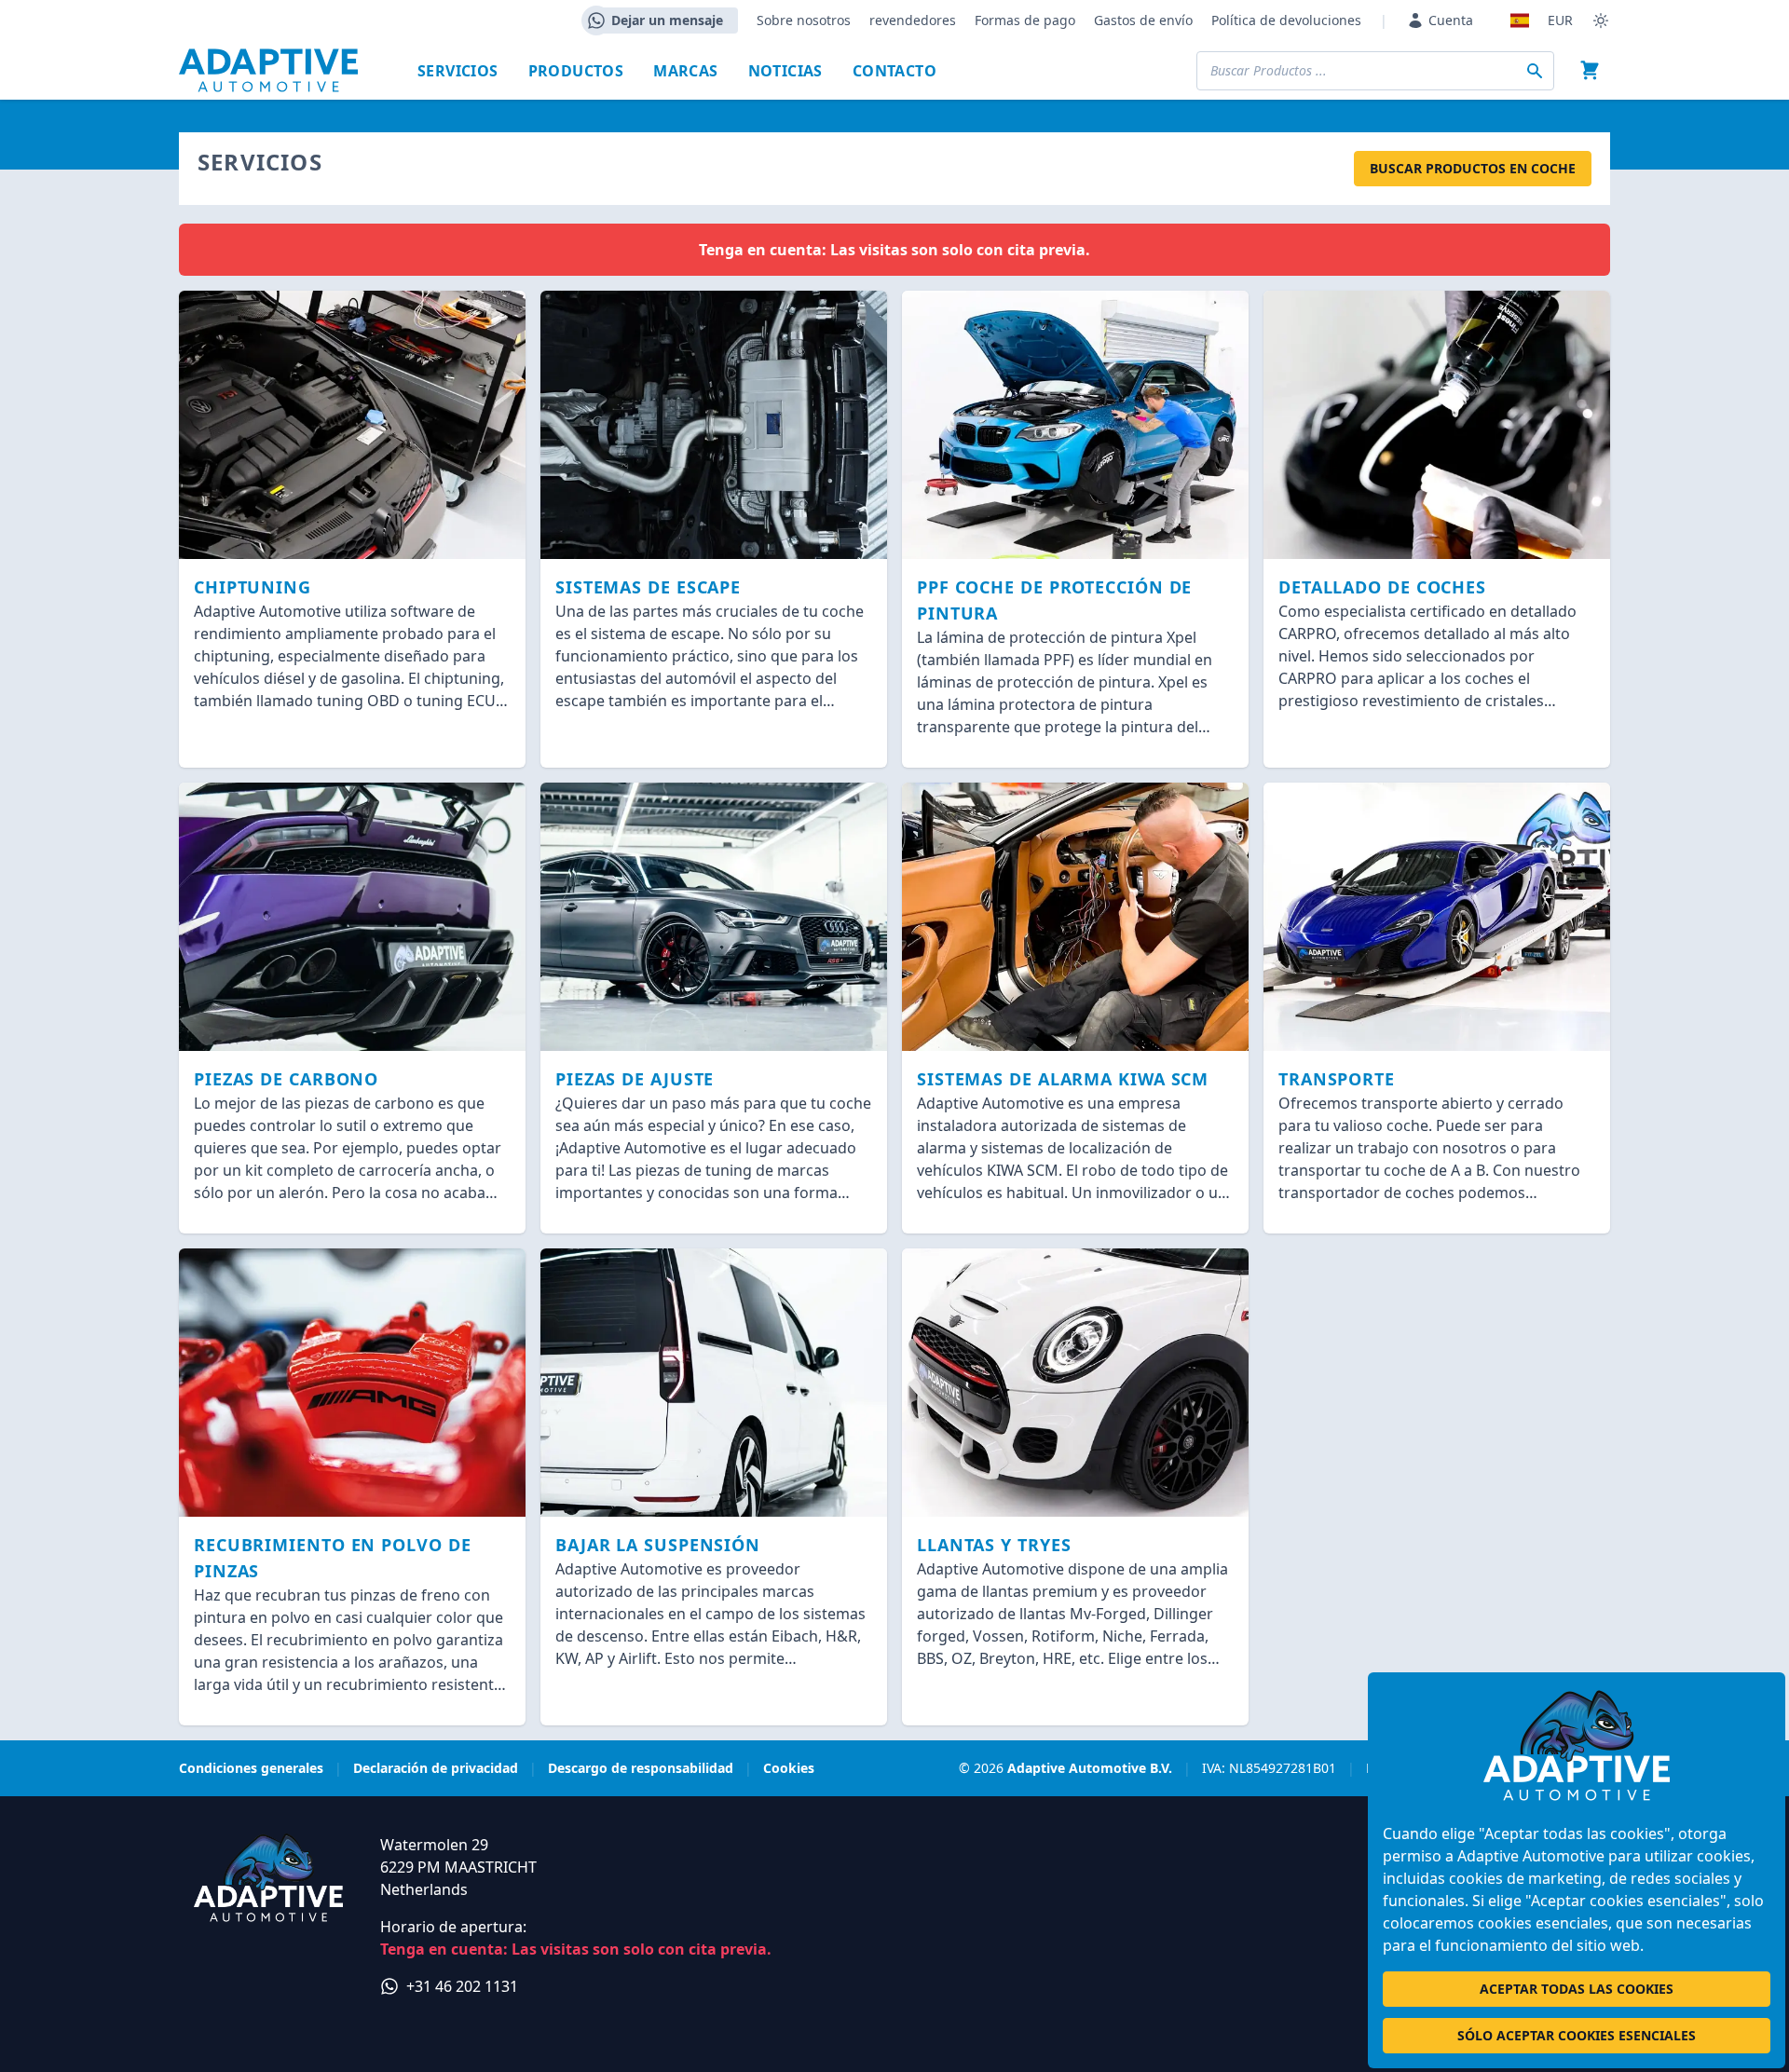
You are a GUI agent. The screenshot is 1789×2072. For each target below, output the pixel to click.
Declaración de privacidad (436, 1768)
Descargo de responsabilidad (641, 1768)
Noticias (785, 71)
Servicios (458, 71)
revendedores (913, 20)
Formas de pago (1025, 20)
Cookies (789, 1768)
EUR (1560, 20)
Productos (576, 71)
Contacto (894, 71)
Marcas (685, 71)
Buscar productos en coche (1473, 168)
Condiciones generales (251, 1768)
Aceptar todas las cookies (1577, 1989)
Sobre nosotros (804, 20)
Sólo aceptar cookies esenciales (1577, 2035)
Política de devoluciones (1286, 20)
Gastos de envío (1143, 20)
